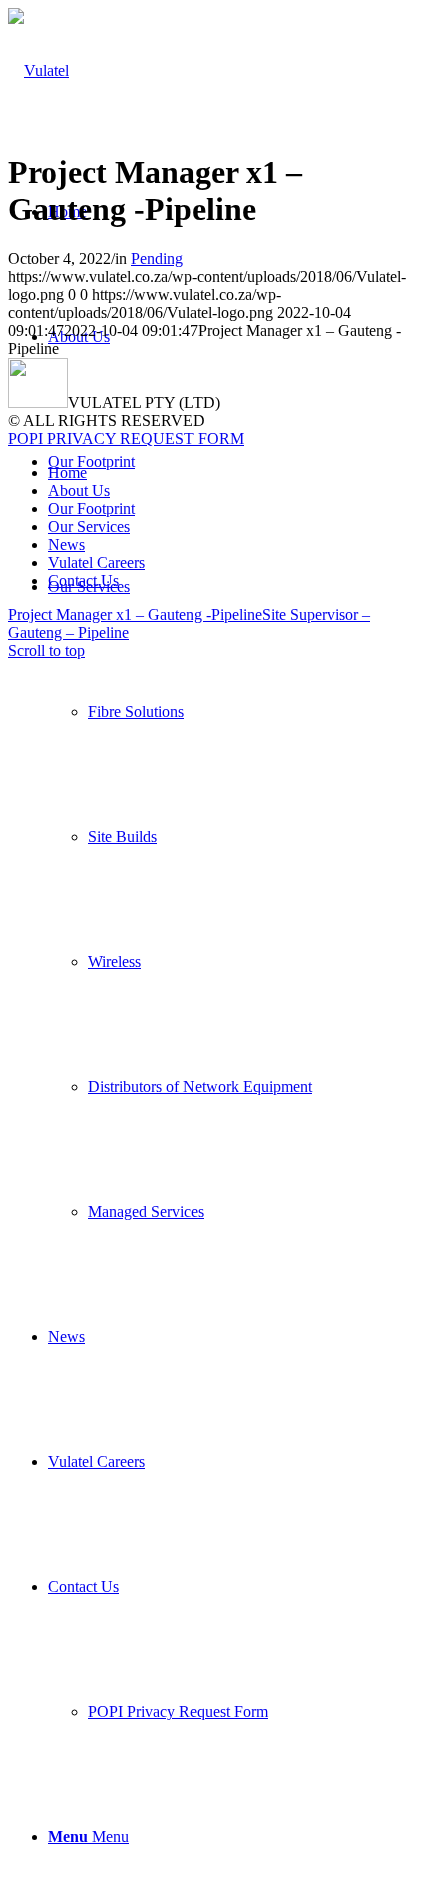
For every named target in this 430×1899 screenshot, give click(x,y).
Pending (157, 258)
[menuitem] (235, 899)
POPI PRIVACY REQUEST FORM (126, 438)
